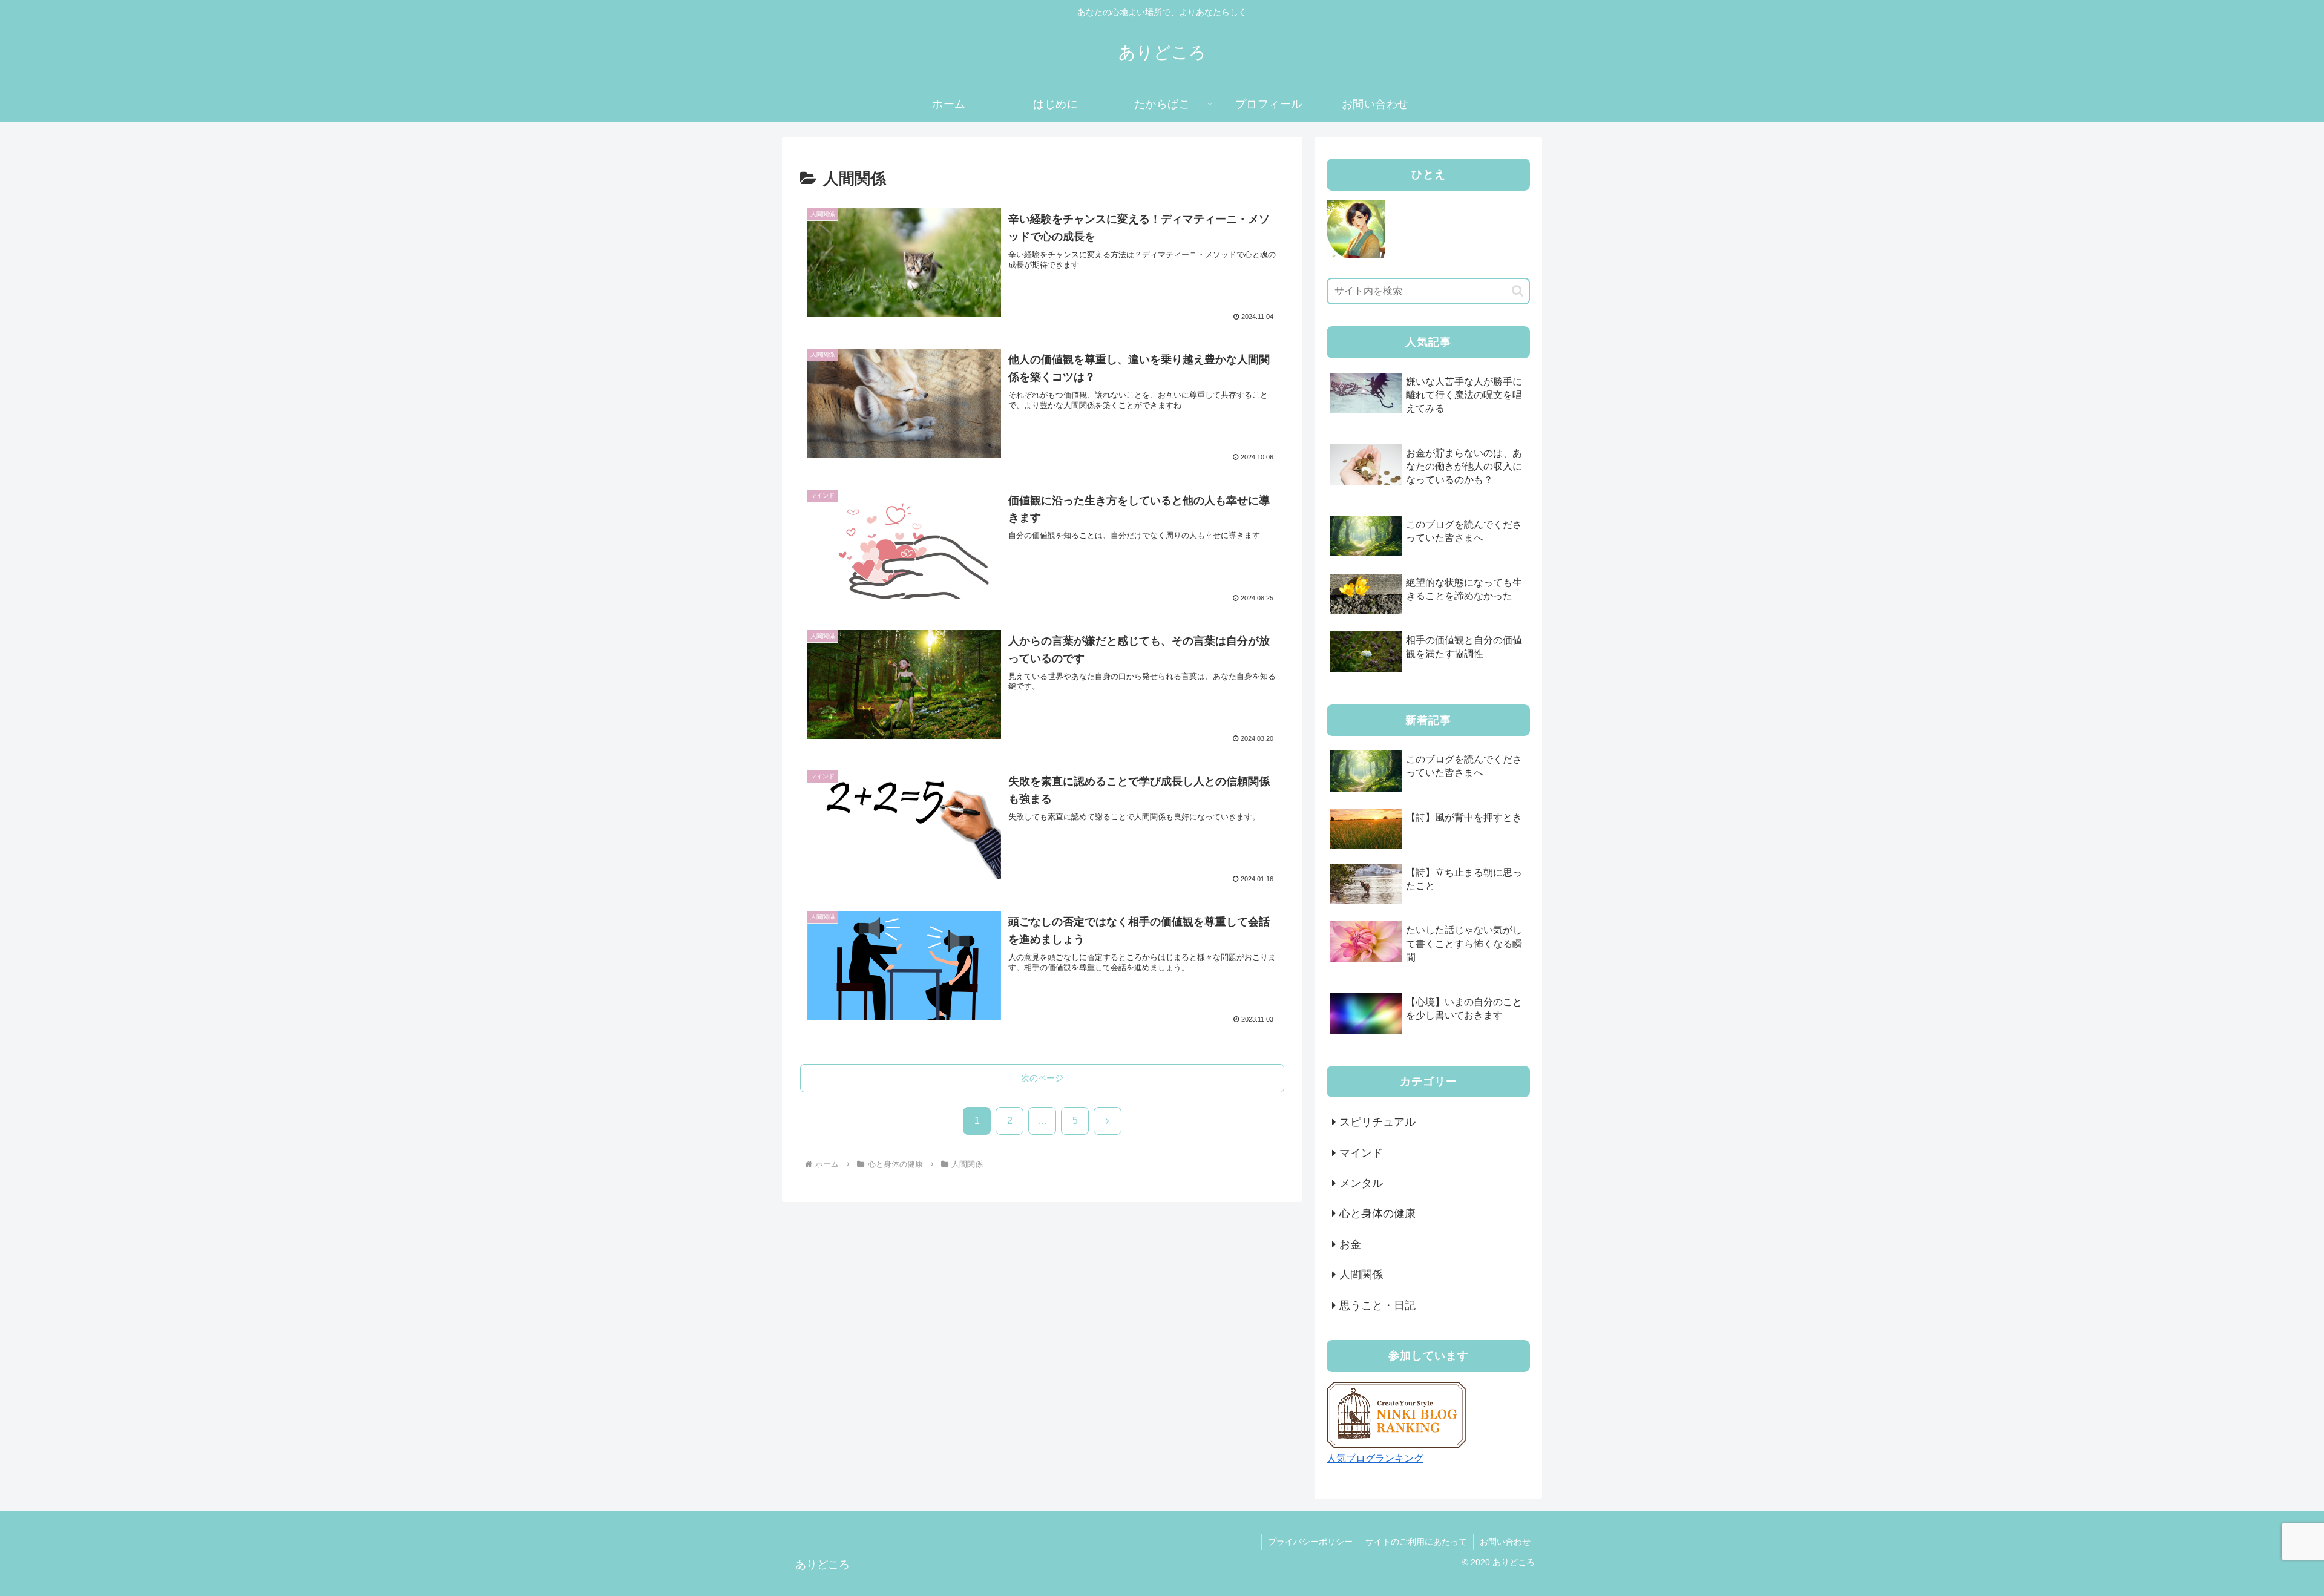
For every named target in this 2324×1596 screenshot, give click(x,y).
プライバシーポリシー (1310, 1542)
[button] (1518, 291)
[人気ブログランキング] (1396, 1414)
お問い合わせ (1505, 1542)
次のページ (1042, 1078)
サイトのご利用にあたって (1416, 1542)
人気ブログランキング (1375, 1458)
